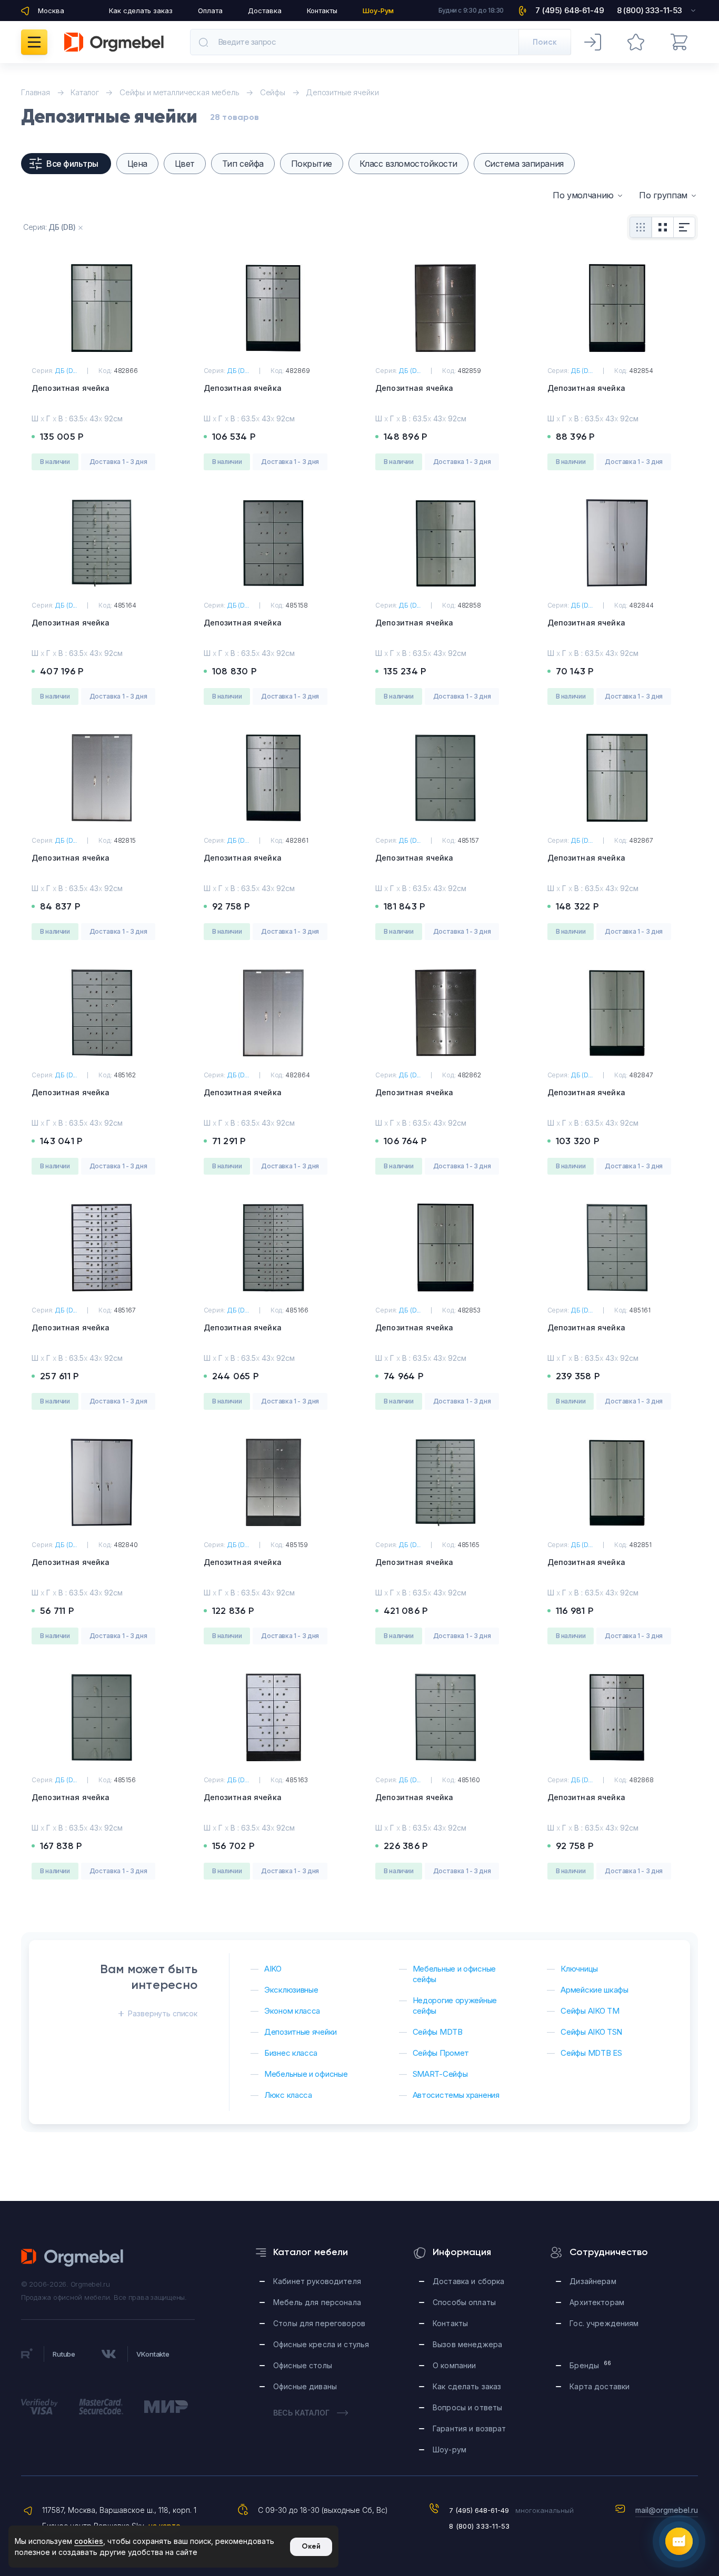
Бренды (590, 2365)
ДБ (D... (66, 371)
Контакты (322, 11)
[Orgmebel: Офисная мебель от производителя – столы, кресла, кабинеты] (114, 42)
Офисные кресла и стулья (321, 2344)
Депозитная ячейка (71, 388)
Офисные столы (303, 2365)
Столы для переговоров (319, 2323)
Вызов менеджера (467, 2344)
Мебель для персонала (317, 2302)
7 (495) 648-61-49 (479, 2510)
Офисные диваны (305, 2386)
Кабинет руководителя (317, 2281)
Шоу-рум (450, 2449)
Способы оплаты (464, 2302)
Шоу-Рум (378, 11)
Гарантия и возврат (470, 2428)
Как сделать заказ (141, 11)
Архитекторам (597, 2302)
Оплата (210, 11)
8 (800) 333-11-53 (479, 2526)
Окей (311, 2546)
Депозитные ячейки (342, 92)
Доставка (265, 11)
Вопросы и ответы (467, 2407)
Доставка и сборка (468, 2281)
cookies (89, 2541)
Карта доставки (600, 2386)
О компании (454, 2365)
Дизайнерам (593, 2281)
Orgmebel (73, 2258)
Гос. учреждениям (604, 2323)
